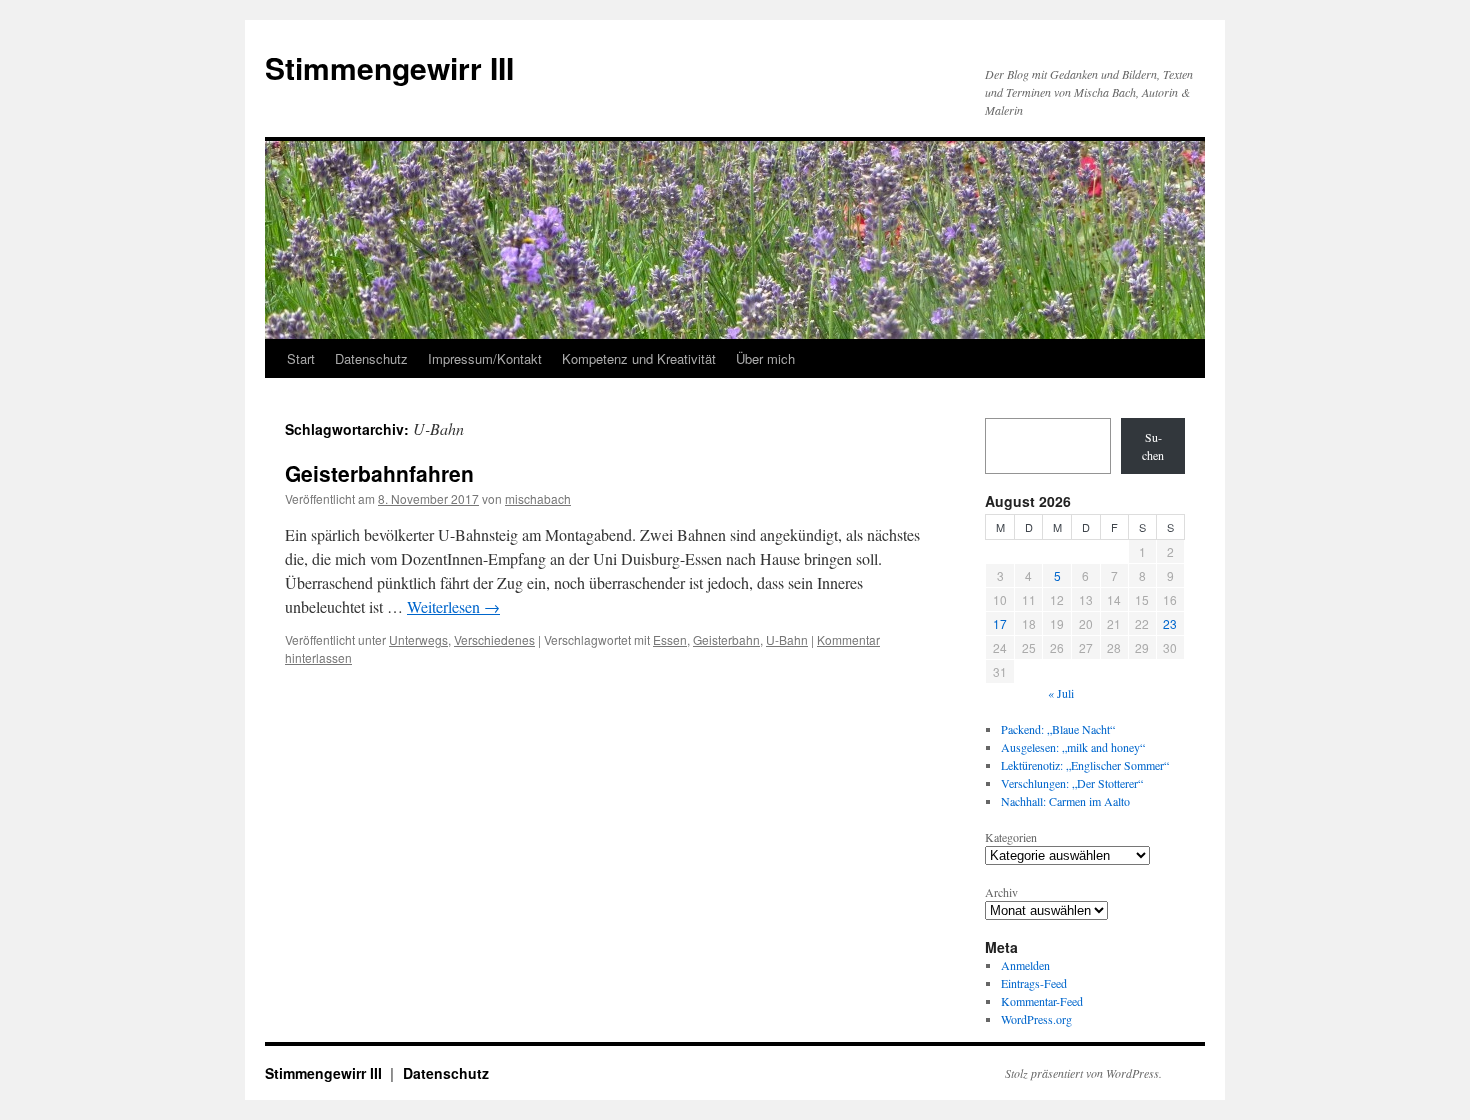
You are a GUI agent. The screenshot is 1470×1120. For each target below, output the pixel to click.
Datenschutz (371, 358)
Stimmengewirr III (389, 67)
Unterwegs (418, 639)
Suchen (1153, 446)
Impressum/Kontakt (485, 358)
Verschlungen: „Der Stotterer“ (1072, 783)
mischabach (538, 498)
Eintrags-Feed (1034, 983)
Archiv (1001, 892)
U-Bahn (787, 639)
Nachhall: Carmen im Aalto (1065, 801)
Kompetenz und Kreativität (639, 358)
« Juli (1061, 693)
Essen (670, 639)
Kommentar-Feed (1042, 1001)
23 (1170, 623)
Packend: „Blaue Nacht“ (1058, 729)
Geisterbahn (726, 639)
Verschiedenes (494, 639)
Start (301, 358)
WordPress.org (1036, 1019)
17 (1000, 623)
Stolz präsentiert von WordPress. (1083, 1073)
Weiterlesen (453, 606)
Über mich (765, 358)
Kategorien (1011, 837)
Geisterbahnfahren (379, 473)
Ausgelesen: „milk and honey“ (1073, 747)
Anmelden (1025, 965)
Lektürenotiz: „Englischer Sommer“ (1085, 765)
